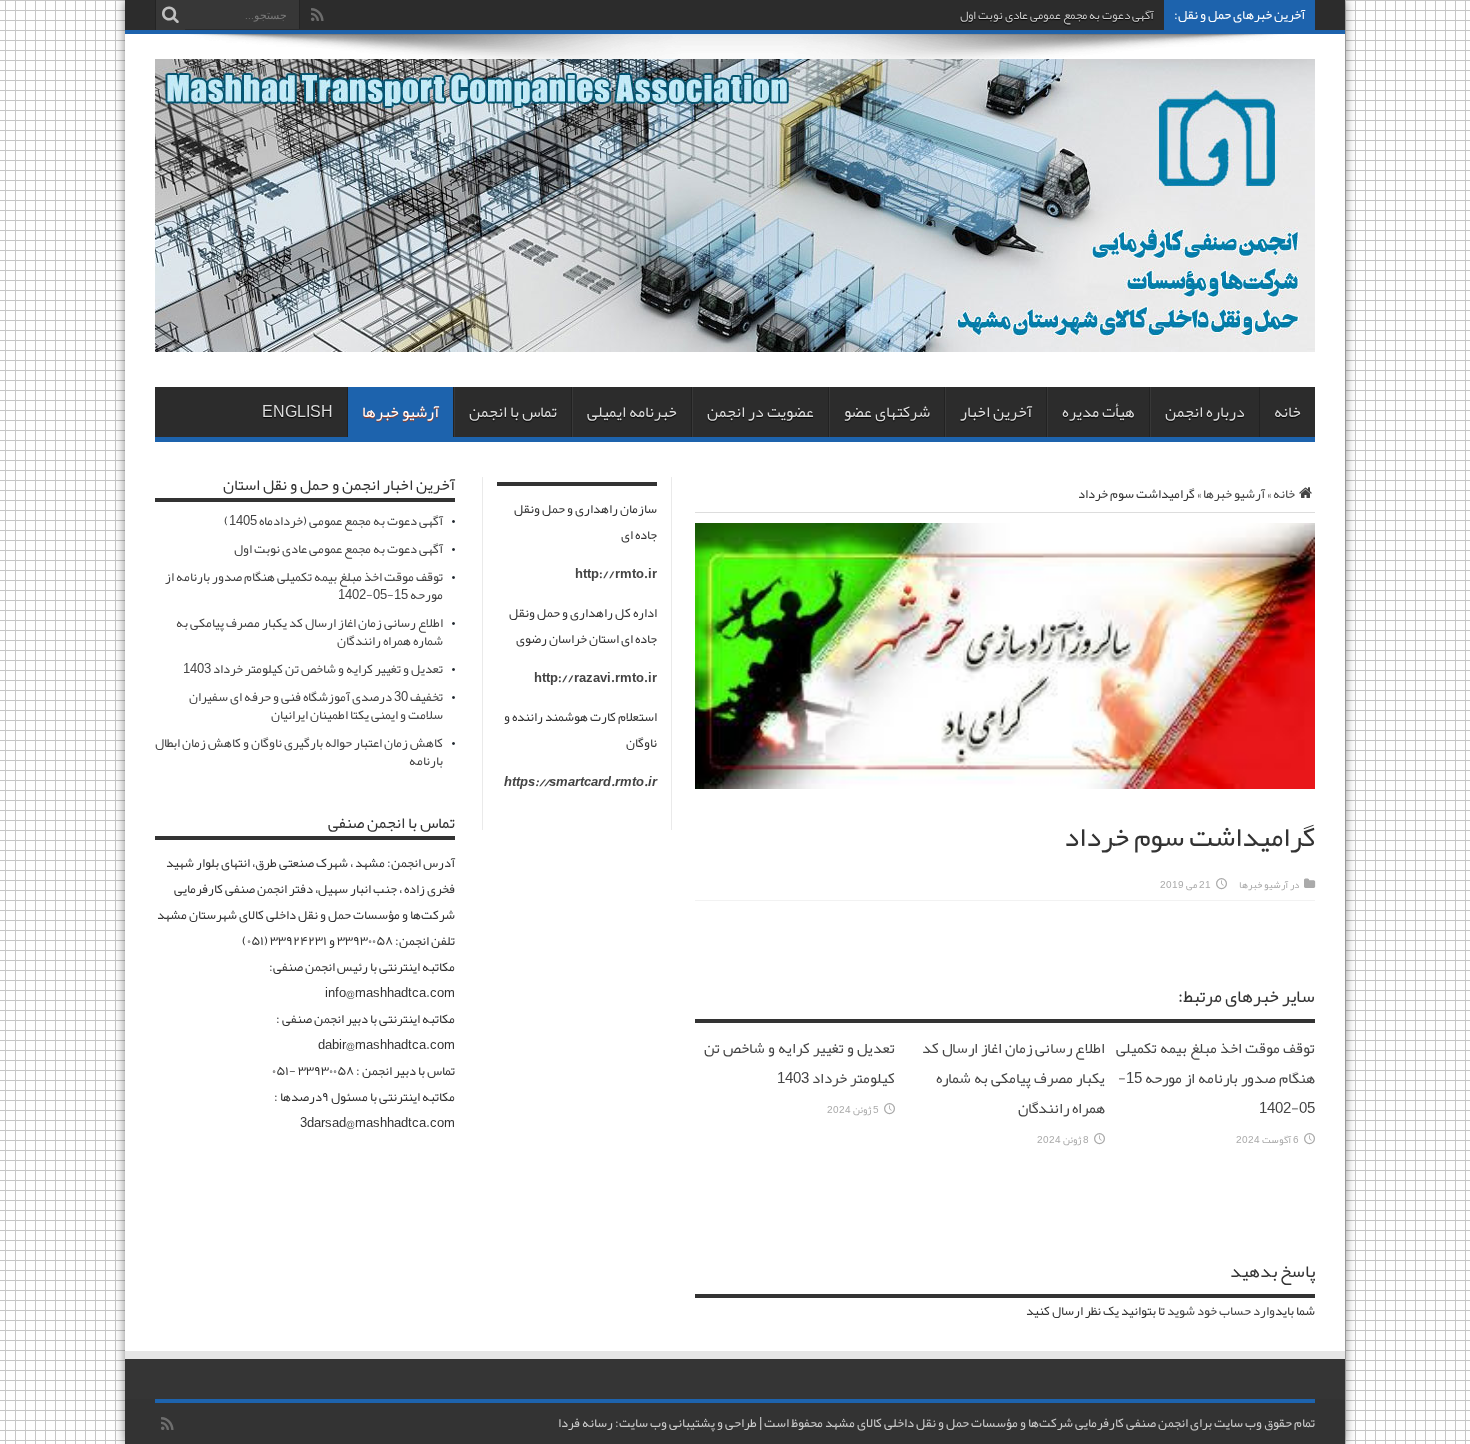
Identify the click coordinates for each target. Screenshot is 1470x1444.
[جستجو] (170, 15)
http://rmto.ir (616, 574)
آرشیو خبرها (400, 412)
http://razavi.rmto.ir (595, 678)
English (297, 412)
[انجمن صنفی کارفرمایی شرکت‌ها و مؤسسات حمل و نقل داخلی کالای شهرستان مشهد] (735, 337)
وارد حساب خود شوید (1221, 1311)
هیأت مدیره (1098, 412)
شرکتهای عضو (887, 412)
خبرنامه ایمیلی (632, 412)
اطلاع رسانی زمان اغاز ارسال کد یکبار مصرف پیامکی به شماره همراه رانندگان (1013, 1078)
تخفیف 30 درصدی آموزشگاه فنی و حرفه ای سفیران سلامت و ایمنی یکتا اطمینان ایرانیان (316, 706)
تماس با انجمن (513, 412)
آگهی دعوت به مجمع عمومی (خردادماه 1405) (333, 521)
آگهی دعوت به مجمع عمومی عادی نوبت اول (1057, 15)
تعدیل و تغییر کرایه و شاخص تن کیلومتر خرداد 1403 (799, 1063)
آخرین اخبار (996, 412)
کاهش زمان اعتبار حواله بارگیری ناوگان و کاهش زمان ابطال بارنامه (299, 752)
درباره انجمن (1205, 412)
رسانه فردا (585, 1423)
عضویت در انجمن (760, 412)
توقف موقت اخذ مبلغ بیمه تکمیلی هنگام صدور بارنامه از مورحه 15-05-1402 (1215, 1078)
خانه (1287, 412)
